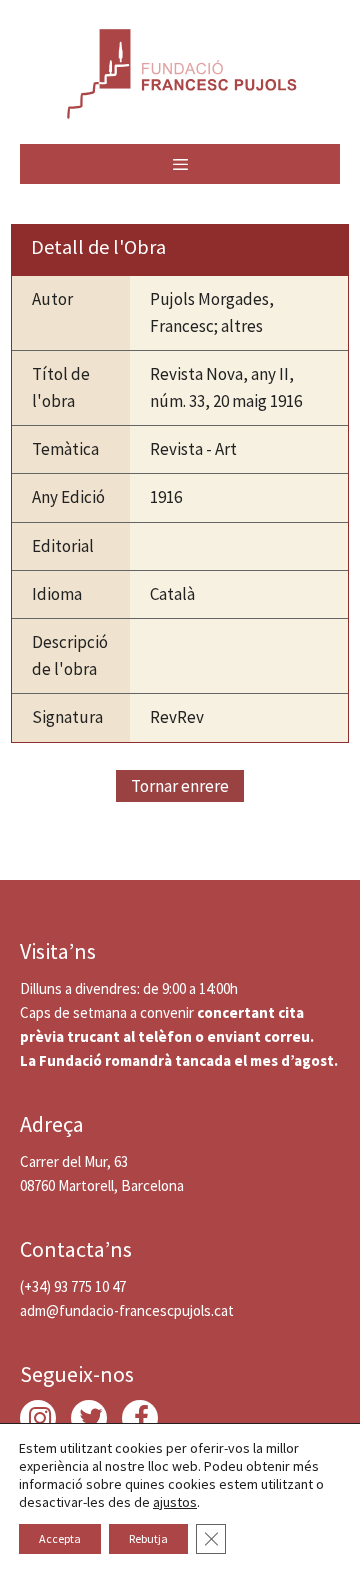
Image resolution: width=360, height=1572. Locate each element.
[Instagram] (38, 1418)
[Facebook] (140, 1418)
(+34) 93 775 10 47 (73, 1286)
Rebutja (148, 1538)
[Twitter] (89, 1418)
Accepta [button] (60, 1538)
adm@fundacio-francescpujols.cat (127, 1310)
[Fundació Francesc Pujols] (180, 70)
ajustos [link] (175, 1502)
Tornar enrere (180, 786)
